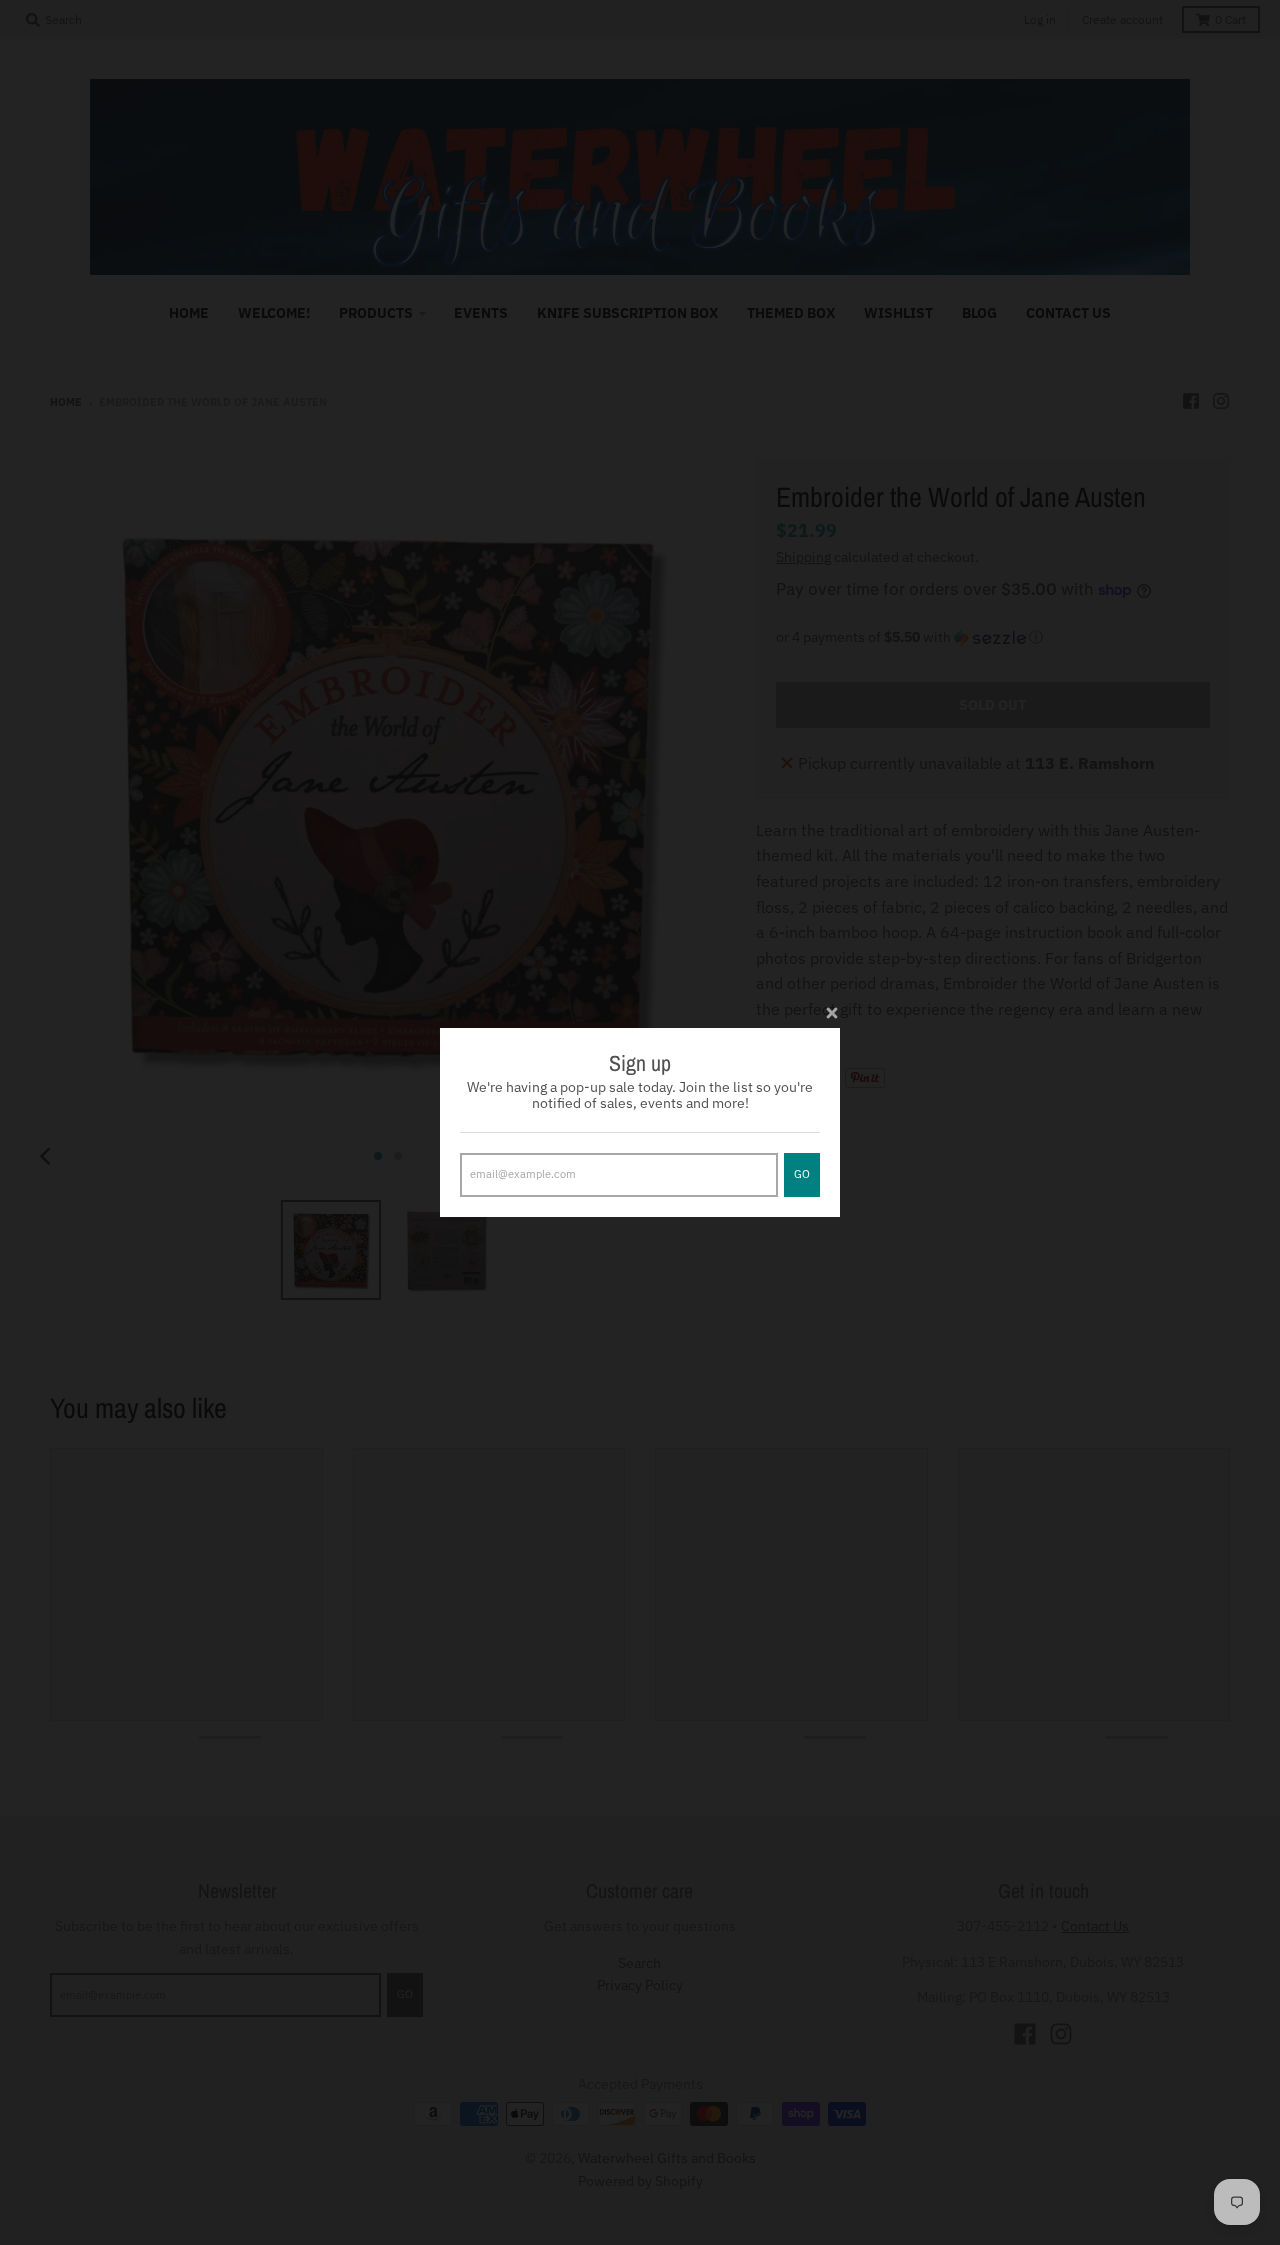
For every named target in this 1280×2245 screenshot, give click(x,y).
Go (802, 1174)
